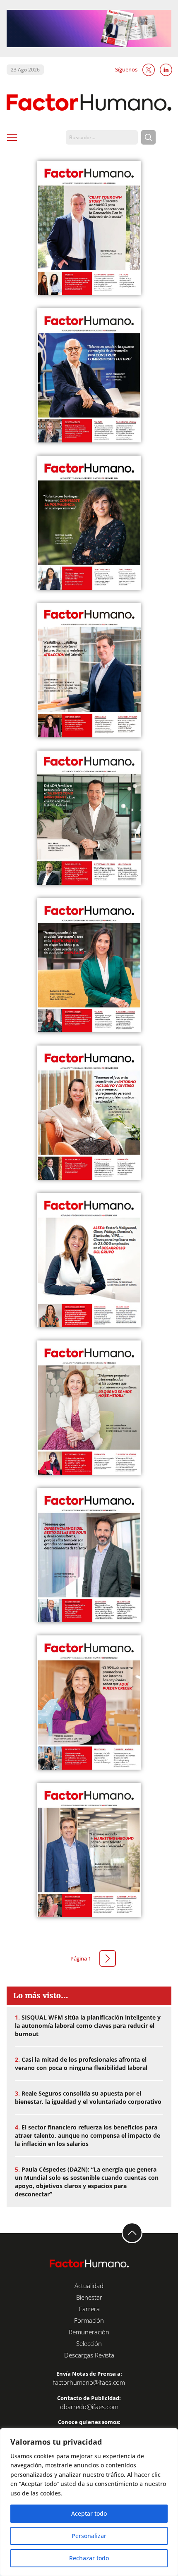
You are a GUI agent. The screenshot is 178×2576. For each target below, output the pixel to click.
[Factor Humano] (89, 103)
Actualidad (89, 2286)
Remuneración (89, 2332)
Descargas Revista (89, 2355)
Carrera (89, 2309)
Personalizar (89, 2536)
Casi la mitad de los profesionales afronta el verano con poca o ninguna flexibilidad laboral (81, 2064)
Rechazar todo (89, 2558)
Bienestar (89, 2297)
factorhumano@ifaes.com (89, 2382)
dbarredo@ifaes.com (89, 2407)
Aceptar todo (89, 2513)
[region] (89, 2502)
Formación (89, 2320)
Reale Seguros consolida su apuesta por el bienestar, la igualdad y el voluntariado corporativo (88, 2097)
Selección (89, 2343)
